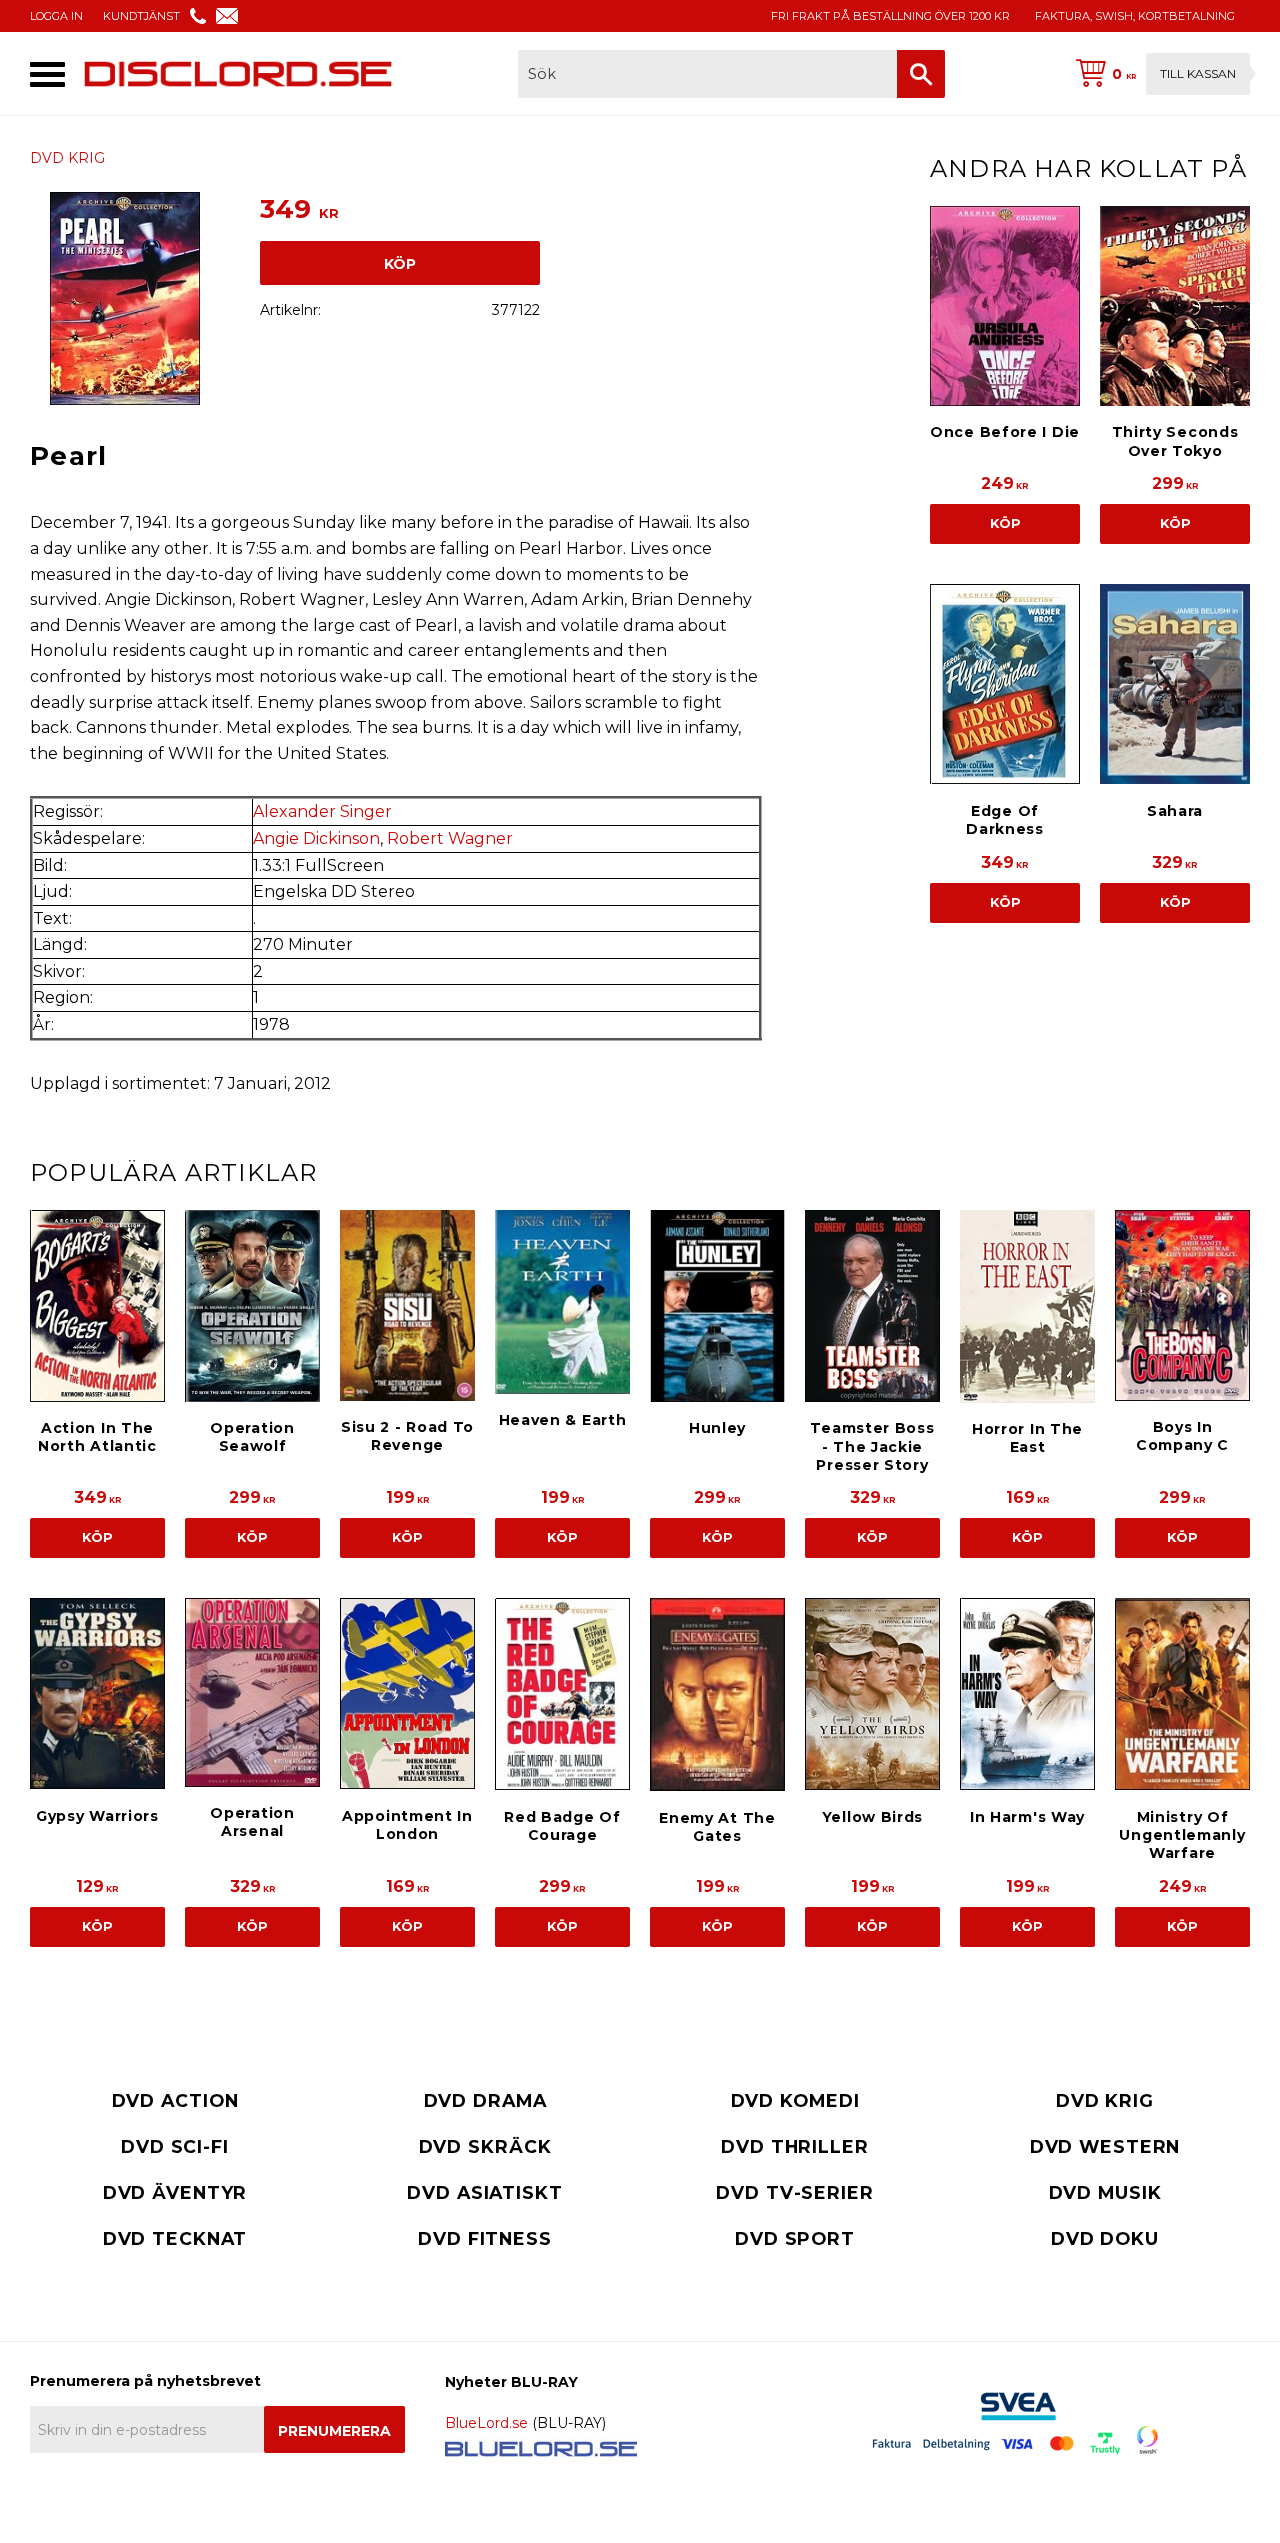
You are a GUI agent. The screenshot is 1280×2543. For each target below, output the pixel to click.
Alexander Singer (322, 811)
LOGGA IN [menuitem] (56, 16)
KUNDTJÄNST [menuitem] (141, 16)
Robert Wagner (450, 838)
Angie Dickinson (316, 838)
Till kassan (1198, 73)
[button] (47, 74)
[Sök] (921, 74)
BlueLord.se (486, 2423)
